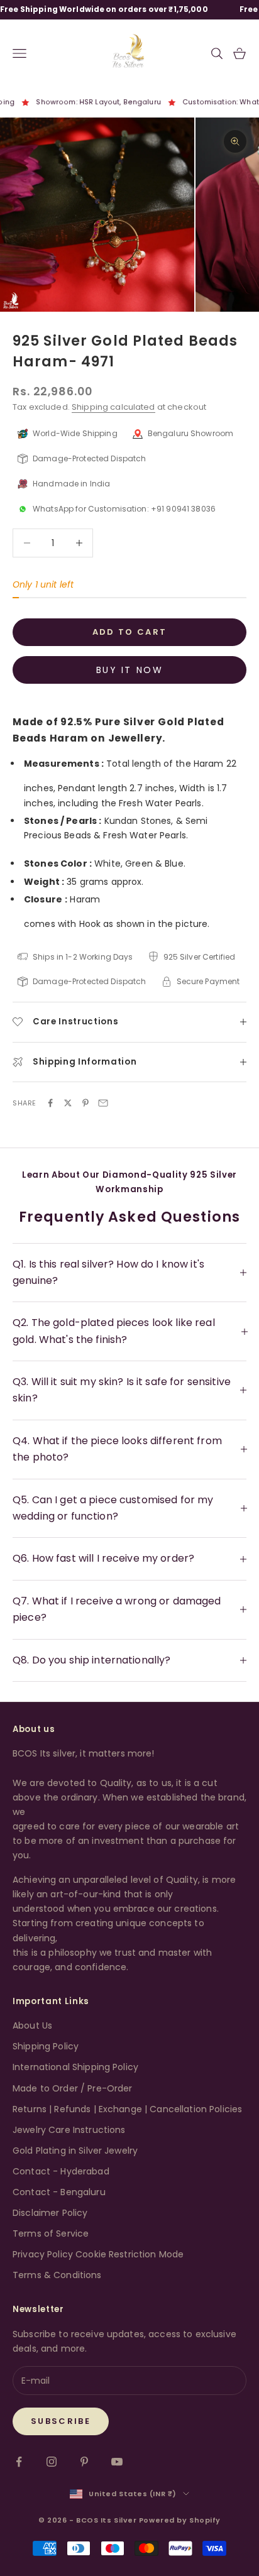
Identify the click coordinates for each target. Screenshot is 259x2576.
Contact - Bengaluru (59, 2192)
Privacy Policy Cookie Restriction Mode (98, 2254)
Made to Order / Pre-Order (73, 2088)
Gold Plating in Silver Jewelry (75, 2151)
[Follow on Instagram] (52, 2462)
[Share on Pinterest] (85, 1103)
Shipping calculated (113, 407)
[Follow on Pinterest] (84, 2462)
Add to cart (130, 632)
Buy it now (129, 670)
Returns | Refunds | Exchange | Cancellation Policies (127, 2109)
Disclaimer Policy (50, 2213)
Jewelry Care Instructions (69, 2130)
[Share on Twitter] (68, 1103)
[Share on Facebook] (50, 1103)
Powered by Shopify (180, 2520)
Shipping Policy (46, 2046)
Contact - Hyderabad (61, 2171)
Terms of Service (51, 2233)
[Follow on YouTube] (117, 2462)
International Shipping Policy (75, 2067)
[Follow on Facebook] (19, 2462)
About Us (32, 2025)
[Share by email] (103, 1103)
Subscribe (61, 2421)
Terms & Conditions (57, 2275)
